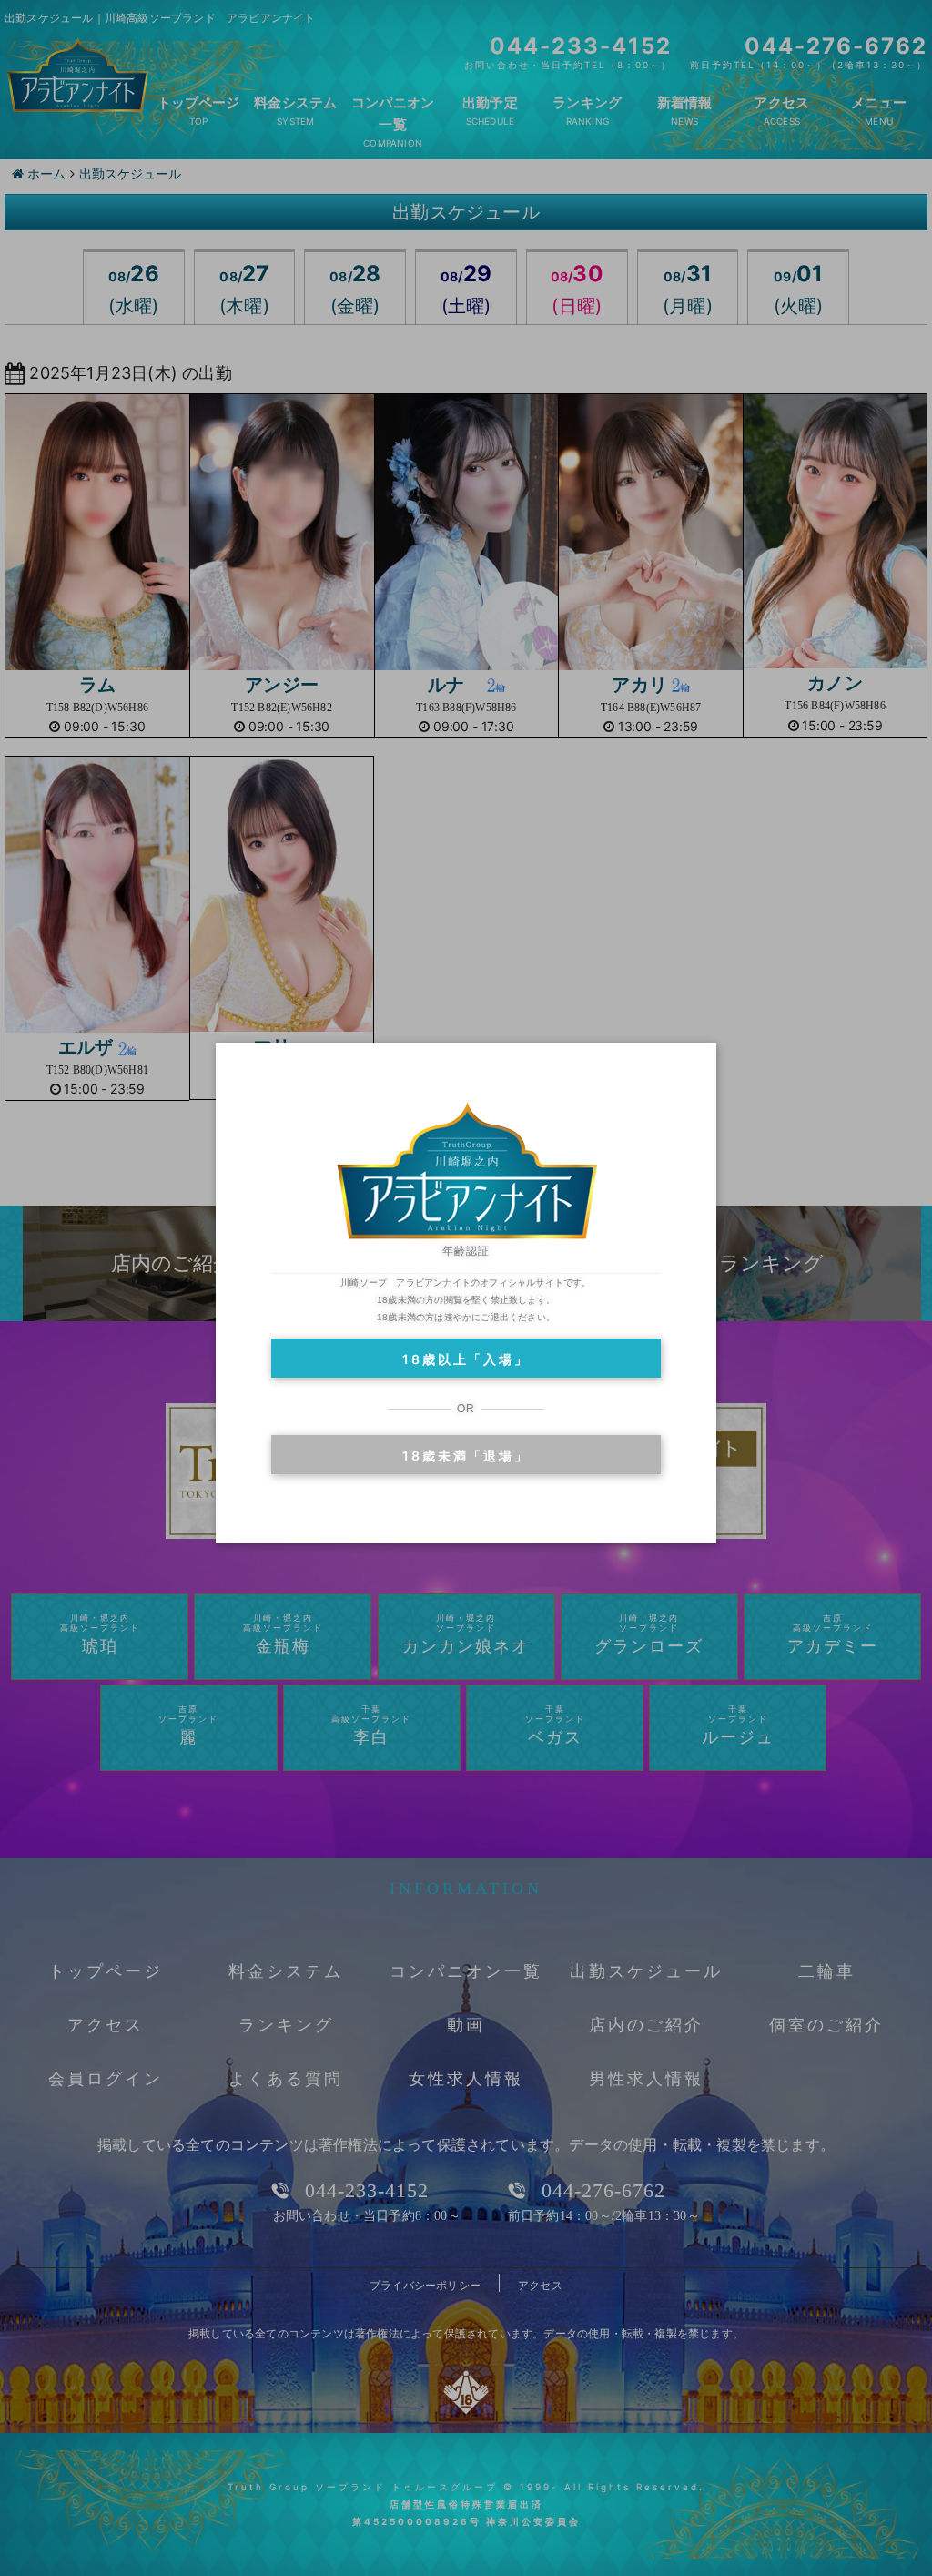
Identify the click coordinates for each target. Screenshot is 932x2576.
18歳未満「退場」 (466, 1456)
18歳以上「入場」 (466, 1359)
